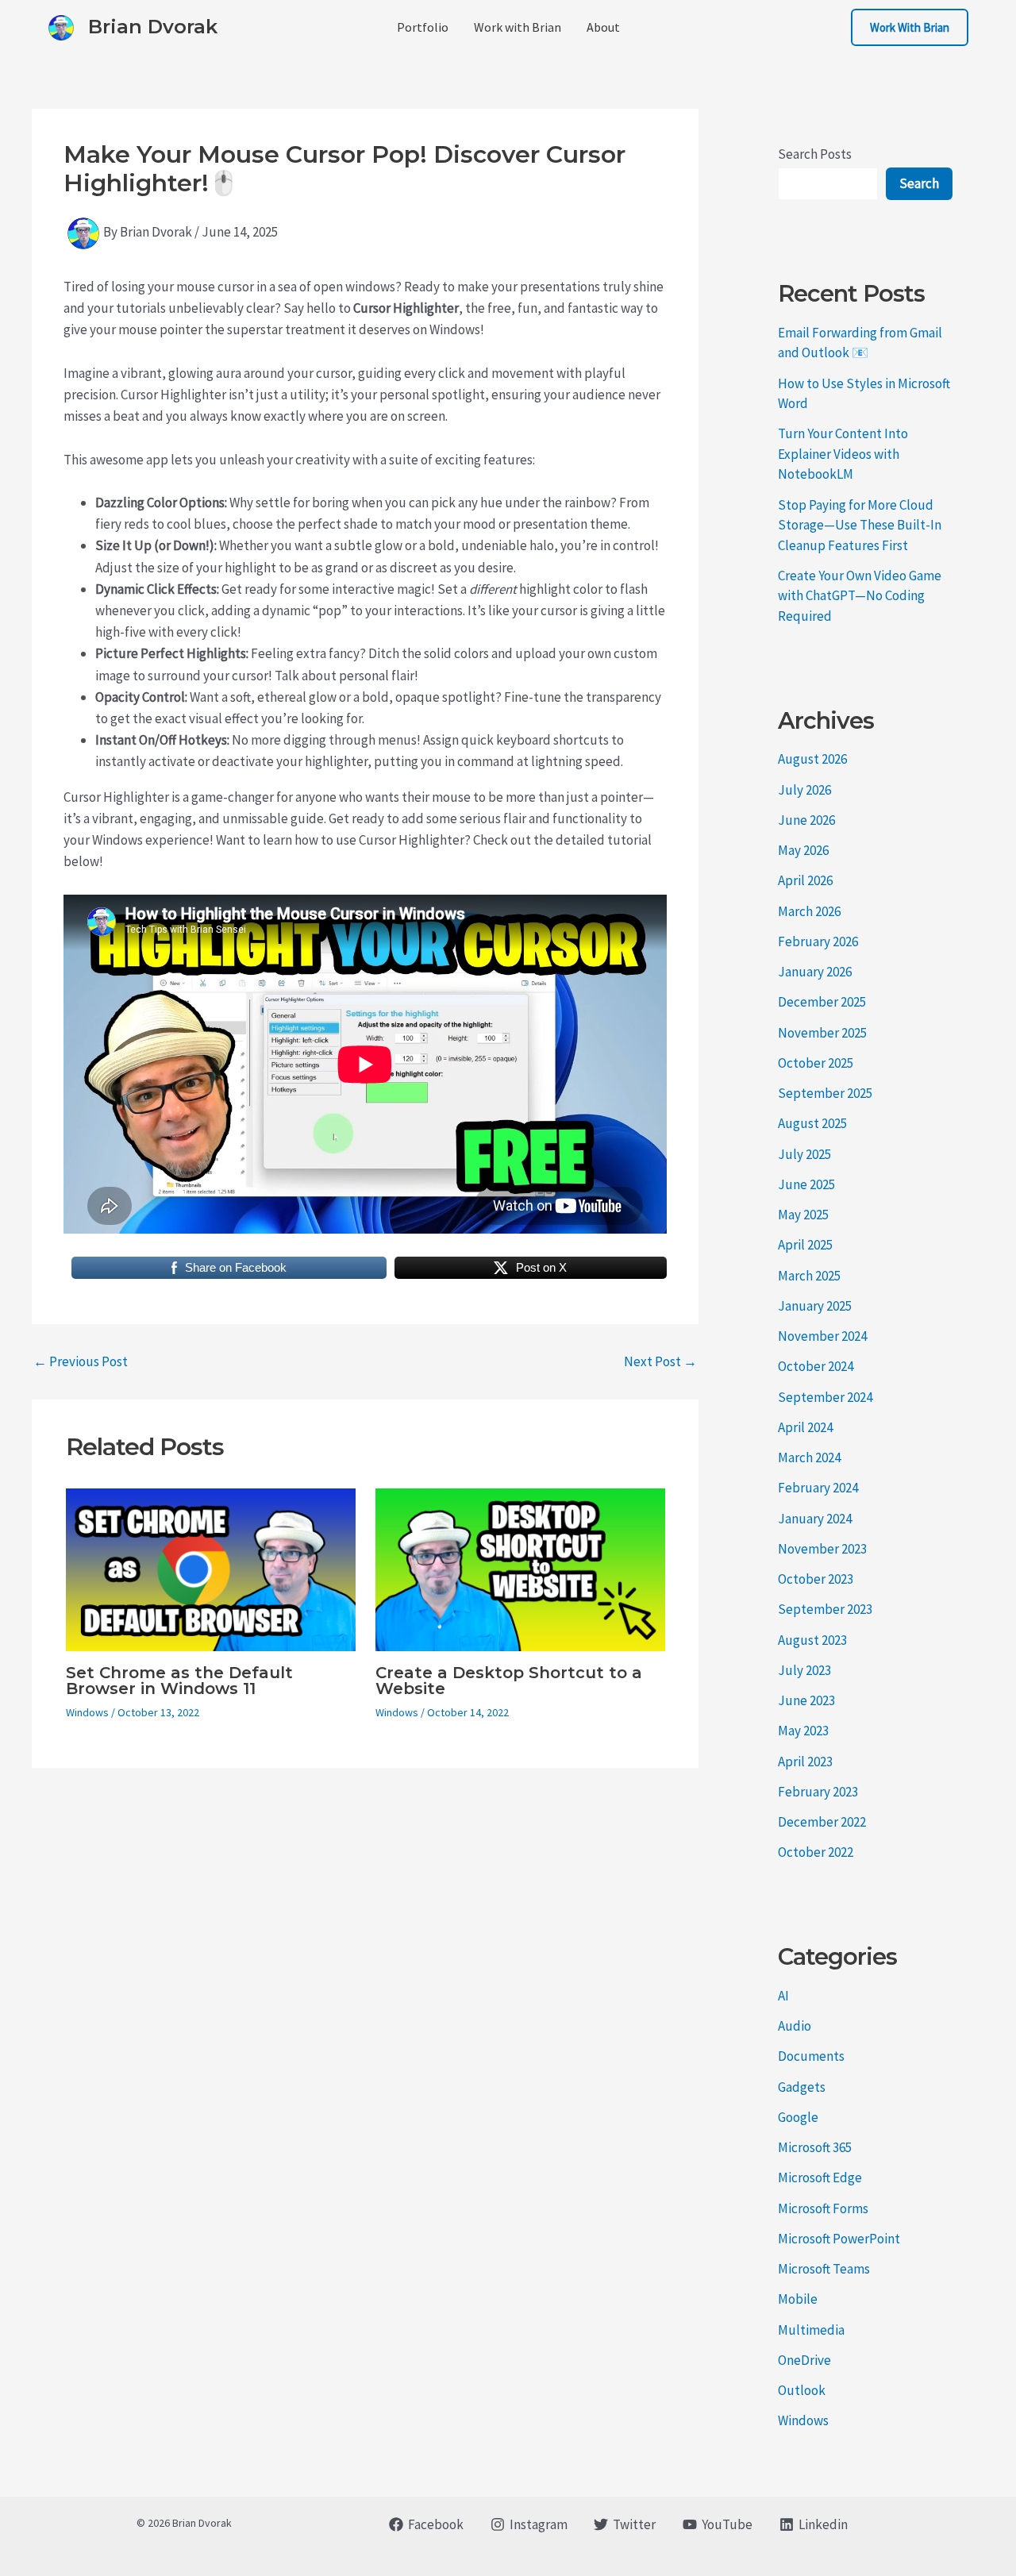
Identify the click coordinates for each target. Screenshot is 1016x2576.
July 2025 (804, 1154)
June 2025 (806, 1184)
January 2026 (815, 972)
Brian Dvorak (153, 27)
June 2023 (806, 1700)
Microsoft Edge (820, 2177)
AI (783, 1996)
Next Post (660, 1362)
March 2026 (809, 911)
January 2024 (815, 1519)
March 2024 (809, 1457)
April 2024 (805, 1427)
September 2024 (825, 1397)
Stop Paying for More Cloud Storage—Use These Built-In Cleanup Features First (860, 525)
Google (798, 2117)
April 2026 (805, 880)
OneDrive (804, 2360)
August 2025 (812, 1123)
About (603, 27)
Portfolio (423, 27)
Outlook (802, 2390)
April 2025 (805, 1245)
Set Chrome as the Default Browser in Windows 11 (179, 1681)
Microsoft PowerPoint (839, 2239)
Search (919, 183)
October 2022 (816, 1852)
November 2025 (822, 1033)
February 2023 (818, 1792)
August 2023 (812, 1640)
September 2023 (825, 1609)
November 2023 (822, 1549)
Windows (87, 1712)
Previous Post (81, 1362)
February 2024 (818, 1488)
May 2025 (803, 1215)
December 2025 (822, 1002)
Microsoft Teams (824, 2269)
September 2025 (825, 1093)
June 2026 (806, 820)
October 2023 (816, 1579)
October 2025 (816, 1063)
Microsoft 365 (815, 2147)
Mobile (798, 2299)
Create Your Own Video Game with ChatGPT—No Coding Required (860, 596)
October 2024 (816, 1366)
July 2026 (804, 790)
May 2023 (803, 1731)
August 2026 (812, 759)
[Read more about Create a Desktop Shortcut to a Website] (520, 1568)
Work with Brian (518, 27)
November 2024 (822, 1336)
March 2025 (809, 1276)
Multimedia (811, 2330)
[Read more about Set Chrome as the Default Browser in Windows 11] (211, 1568)
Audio (795, 2026)
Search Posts (815, 154)
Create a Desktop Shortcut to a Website (509, 1681)
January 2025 (815, 1306)
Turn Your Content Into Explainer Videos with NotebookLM (843, 454)
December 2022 (822, 1822)
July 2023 (804, 1670)
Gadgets (802, 2087)
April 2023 (805, 1762)
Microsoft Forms (823, 2208)
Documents (811, 2056)
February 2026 (818, 941)
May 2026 (803, 850)
